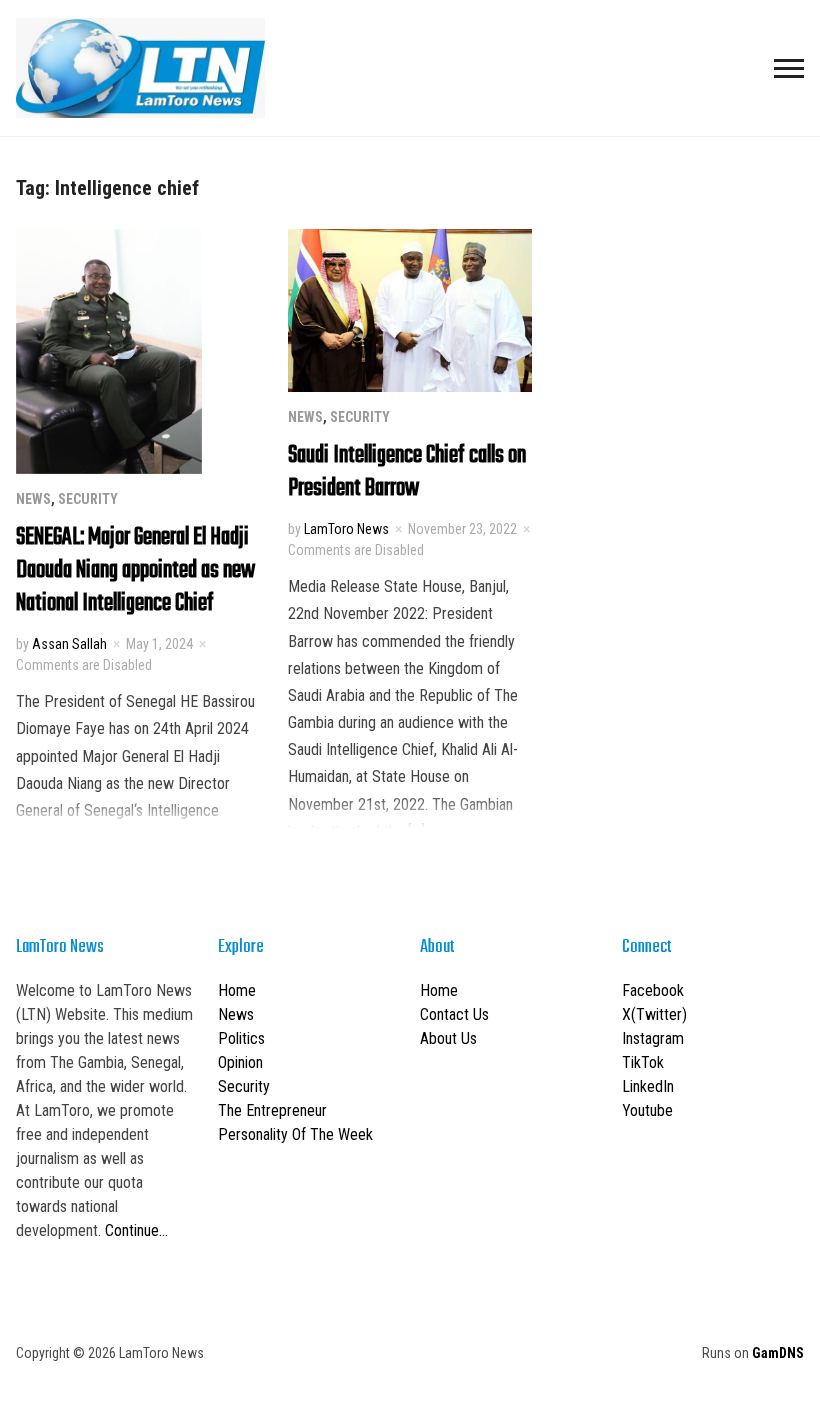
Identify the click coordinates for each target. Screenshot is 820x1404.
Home (237, 990)
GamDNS (778, 1353)
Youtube (647, 1110)
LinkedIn (648, 1086)
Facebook (653, 990)
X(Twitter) (654, 1014)
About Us (448, 1038)
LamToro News (346, 529)
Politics (241, 1038)
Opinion (240, 1062)
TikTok (643, 1062)
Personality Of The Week (295, 1134)
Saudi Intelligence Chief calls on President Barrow (407, 472)
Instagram (653, 1038)
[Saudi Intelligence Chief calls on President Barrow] (410, 309)
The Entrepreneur (272, 1110)
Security (88, 499)
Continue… (136, 1230)
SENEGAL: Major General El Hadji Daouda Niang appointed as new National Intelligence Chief (135, 570)
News (33, 499)
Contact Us (454, 1014)
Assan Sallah (69, 644)
